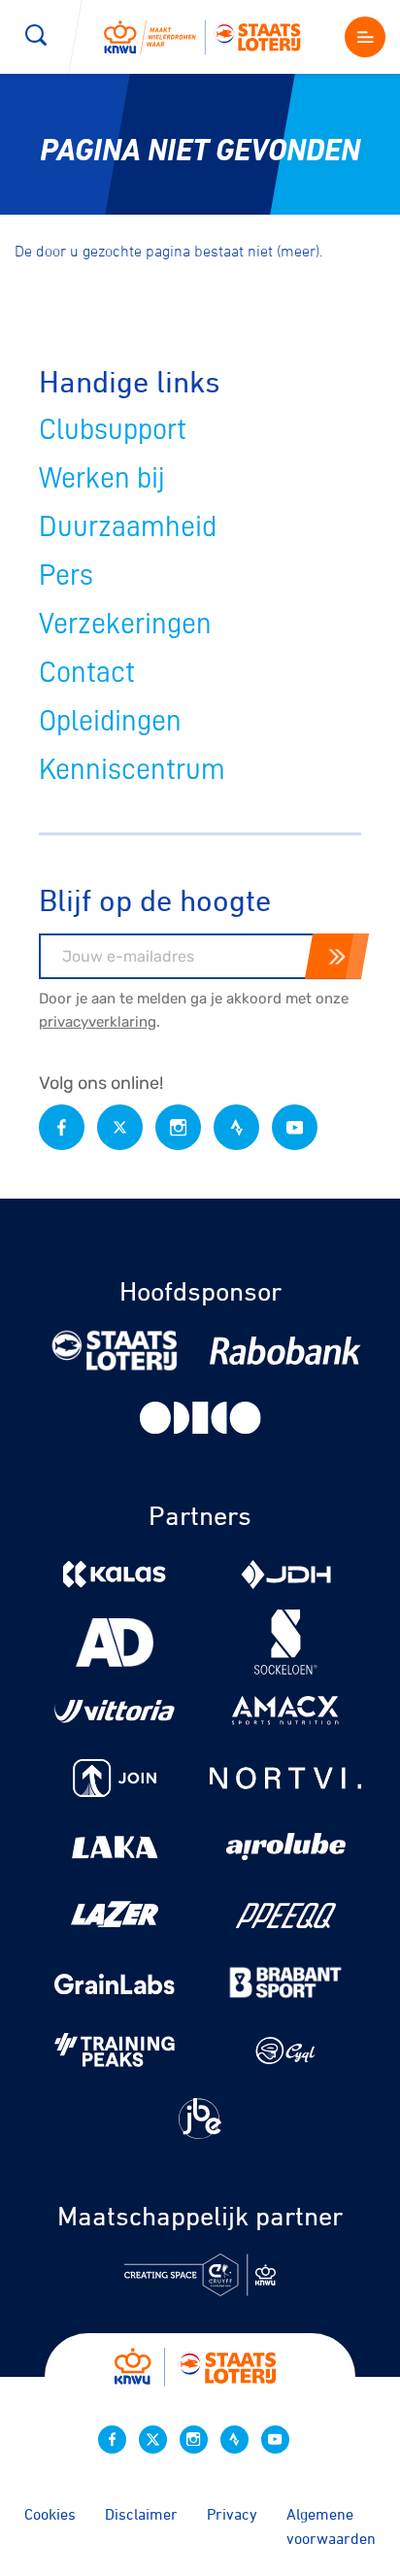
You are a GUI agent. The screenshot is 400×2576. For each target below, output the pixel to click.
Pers (66, 575)
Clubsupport (113, 429)
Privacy (232, 2514)
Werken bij (102, 478)
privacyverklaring (98, 1022)
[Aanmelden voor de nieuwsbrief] (337, 956)
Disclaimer (141, 2514)
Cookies (50, 2514)
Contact (87, 672)
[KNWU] (210, 36)
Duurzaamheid (128, 526)
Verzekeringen (125, 624)
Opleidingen (110, 721)
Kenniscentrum (132, 769)
